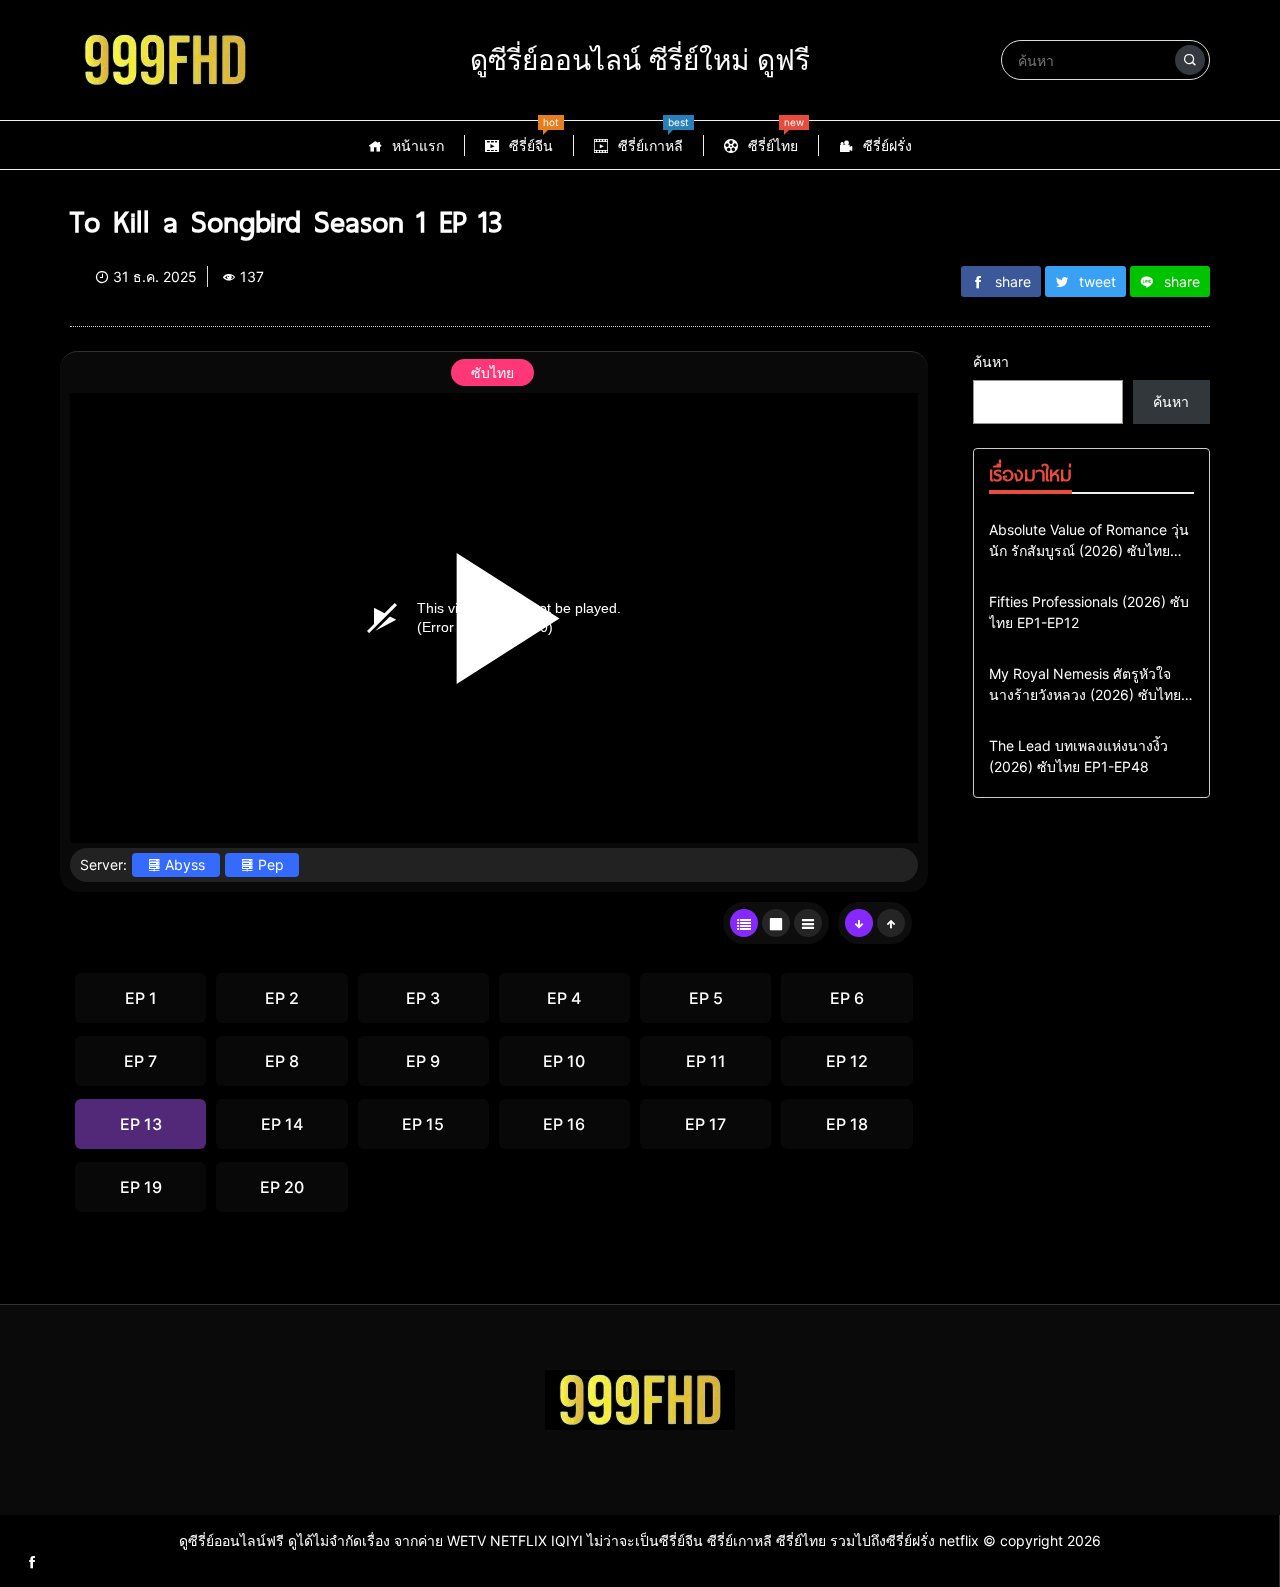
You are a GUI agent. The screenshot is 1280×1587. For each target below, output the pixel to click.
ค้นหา (991, 361)
